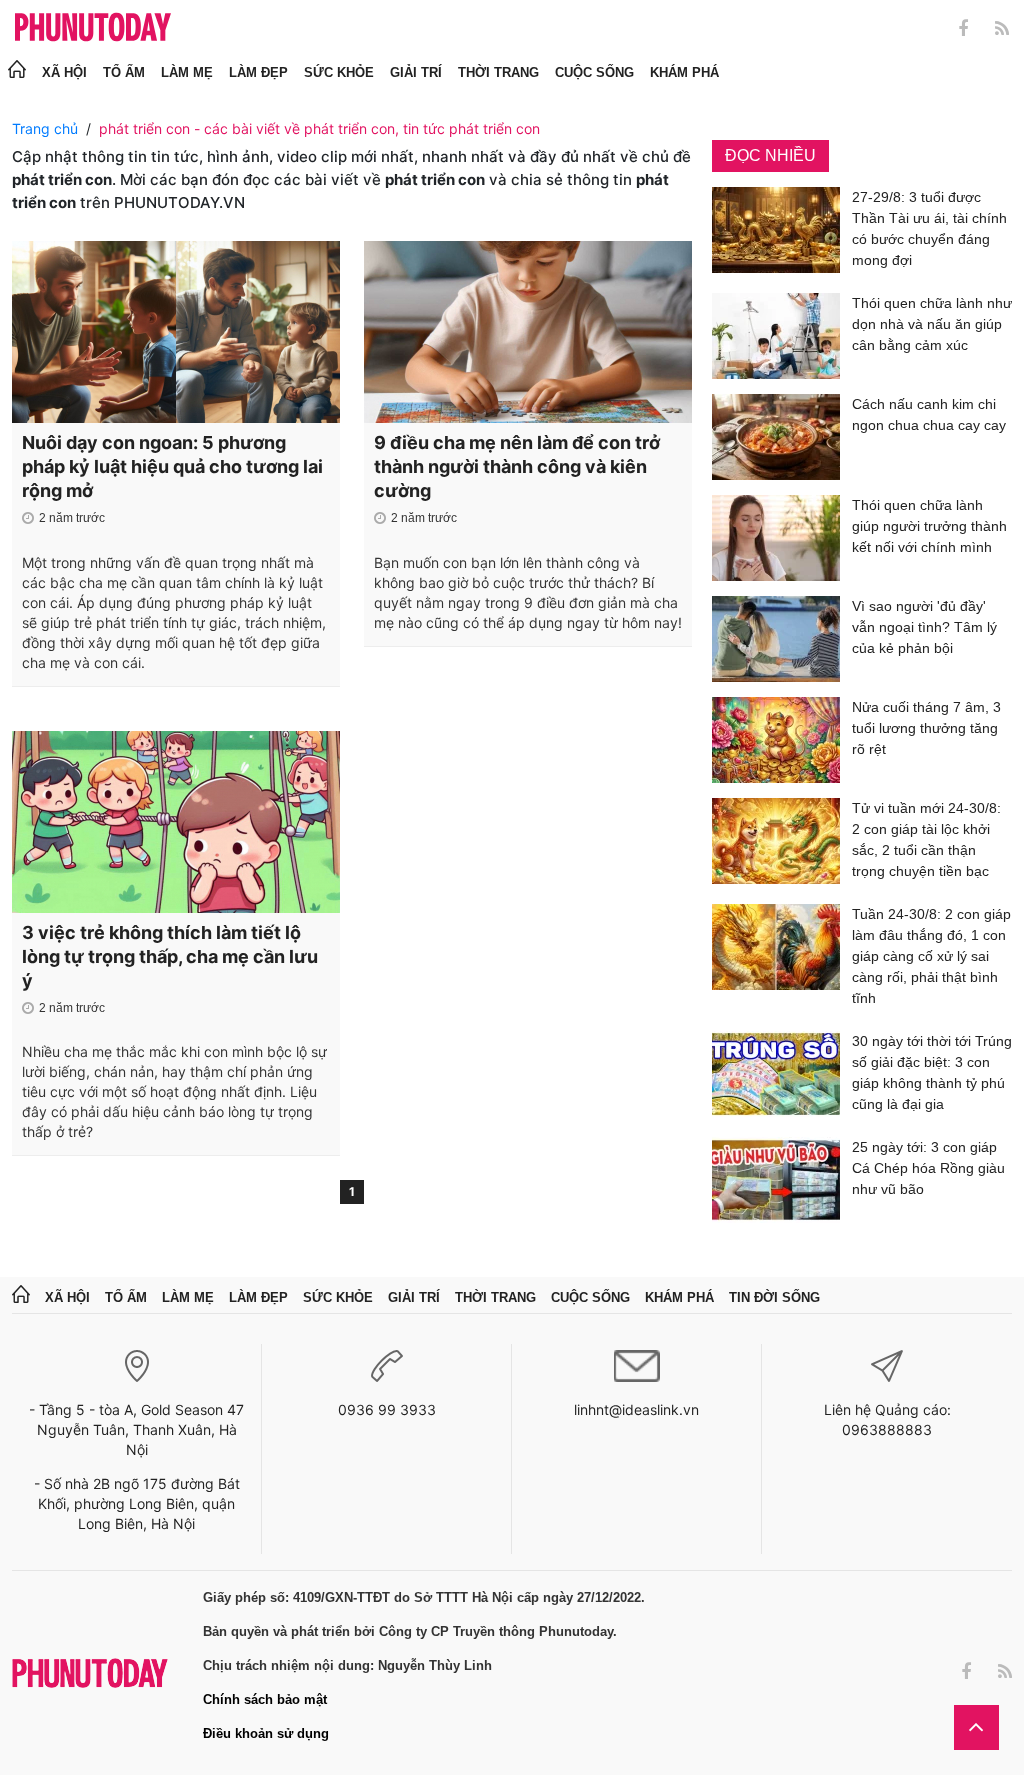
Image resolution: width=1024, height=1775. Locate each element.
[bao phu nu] (93, 28)
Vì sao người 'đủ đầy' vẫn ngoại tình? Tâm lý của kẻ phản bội (924, 627)
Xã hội (64, 72)
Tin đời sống (774, 1297)
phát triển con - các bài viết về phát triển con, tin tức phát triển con (319, 128)
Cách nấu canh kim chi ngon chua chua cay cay (929, 414)
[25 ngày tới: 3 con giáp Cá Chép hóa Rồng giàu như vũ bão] (776, 1180)
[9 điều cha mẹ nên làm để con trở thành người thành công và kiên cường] (528, 332)
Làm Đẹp (258, 72)
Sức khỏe (339, 72)
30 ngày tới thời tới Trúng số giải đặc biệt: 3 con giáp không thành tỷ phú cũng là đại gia (932, 1072)
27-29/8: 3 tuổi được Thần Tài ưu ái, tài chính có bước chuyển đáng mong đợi (929, 228)
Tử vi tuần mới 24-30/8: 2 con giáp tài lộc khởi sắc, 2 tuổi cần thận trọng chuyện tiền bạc (926, 839)
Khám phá (684, 72)
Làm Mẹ (187, 72)
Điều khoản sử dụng (266, 1733)
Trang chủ (45, 128)
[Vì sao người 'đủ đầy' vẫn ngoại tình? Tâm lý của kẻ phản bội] (776, 639)
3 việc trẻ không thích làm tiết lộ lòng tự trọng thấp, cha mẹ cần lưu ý (170, 956)
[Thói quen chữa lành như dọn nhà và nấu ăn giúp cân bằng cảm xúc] (776, 336)
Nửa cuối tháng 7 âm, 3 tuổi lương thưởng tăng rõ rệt (926, 728)
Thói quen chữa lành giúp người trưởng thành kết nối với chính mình (929, 526)
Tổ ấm (124, 72)
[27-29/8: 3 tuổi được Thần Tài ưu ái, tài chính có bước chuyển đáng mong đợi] (776, 232)
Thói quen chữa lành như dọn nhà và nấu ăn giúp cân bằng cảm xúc (932, 324)
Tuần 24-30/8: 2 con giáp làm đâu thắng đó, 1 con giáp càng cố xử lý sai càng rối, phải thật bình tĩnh (931, 956)
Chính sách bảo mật (265, 1699)
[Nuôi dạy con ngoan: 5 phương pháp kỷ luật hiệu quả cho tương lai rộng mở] (176, 332)
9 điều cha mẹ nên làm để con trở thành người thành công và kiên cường (517, 466)
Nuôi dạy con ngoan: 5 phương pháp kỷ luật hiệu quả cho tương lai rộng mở (172, 466)
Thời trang (498, 72)
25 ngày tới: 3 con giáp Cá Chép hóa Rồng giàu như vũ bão (928, 1168)
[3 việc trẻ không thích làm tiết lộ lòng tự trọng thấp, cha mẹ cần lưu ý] (176, 822)
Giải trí (416, 72)
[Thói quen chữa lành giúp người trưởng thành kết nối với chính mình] (776, 538)
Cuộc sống (594, 72)
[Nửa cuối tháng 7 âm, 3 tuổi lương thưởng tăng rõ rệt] (776, 740)
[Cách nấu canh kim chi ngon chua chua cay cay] (776, 437)
